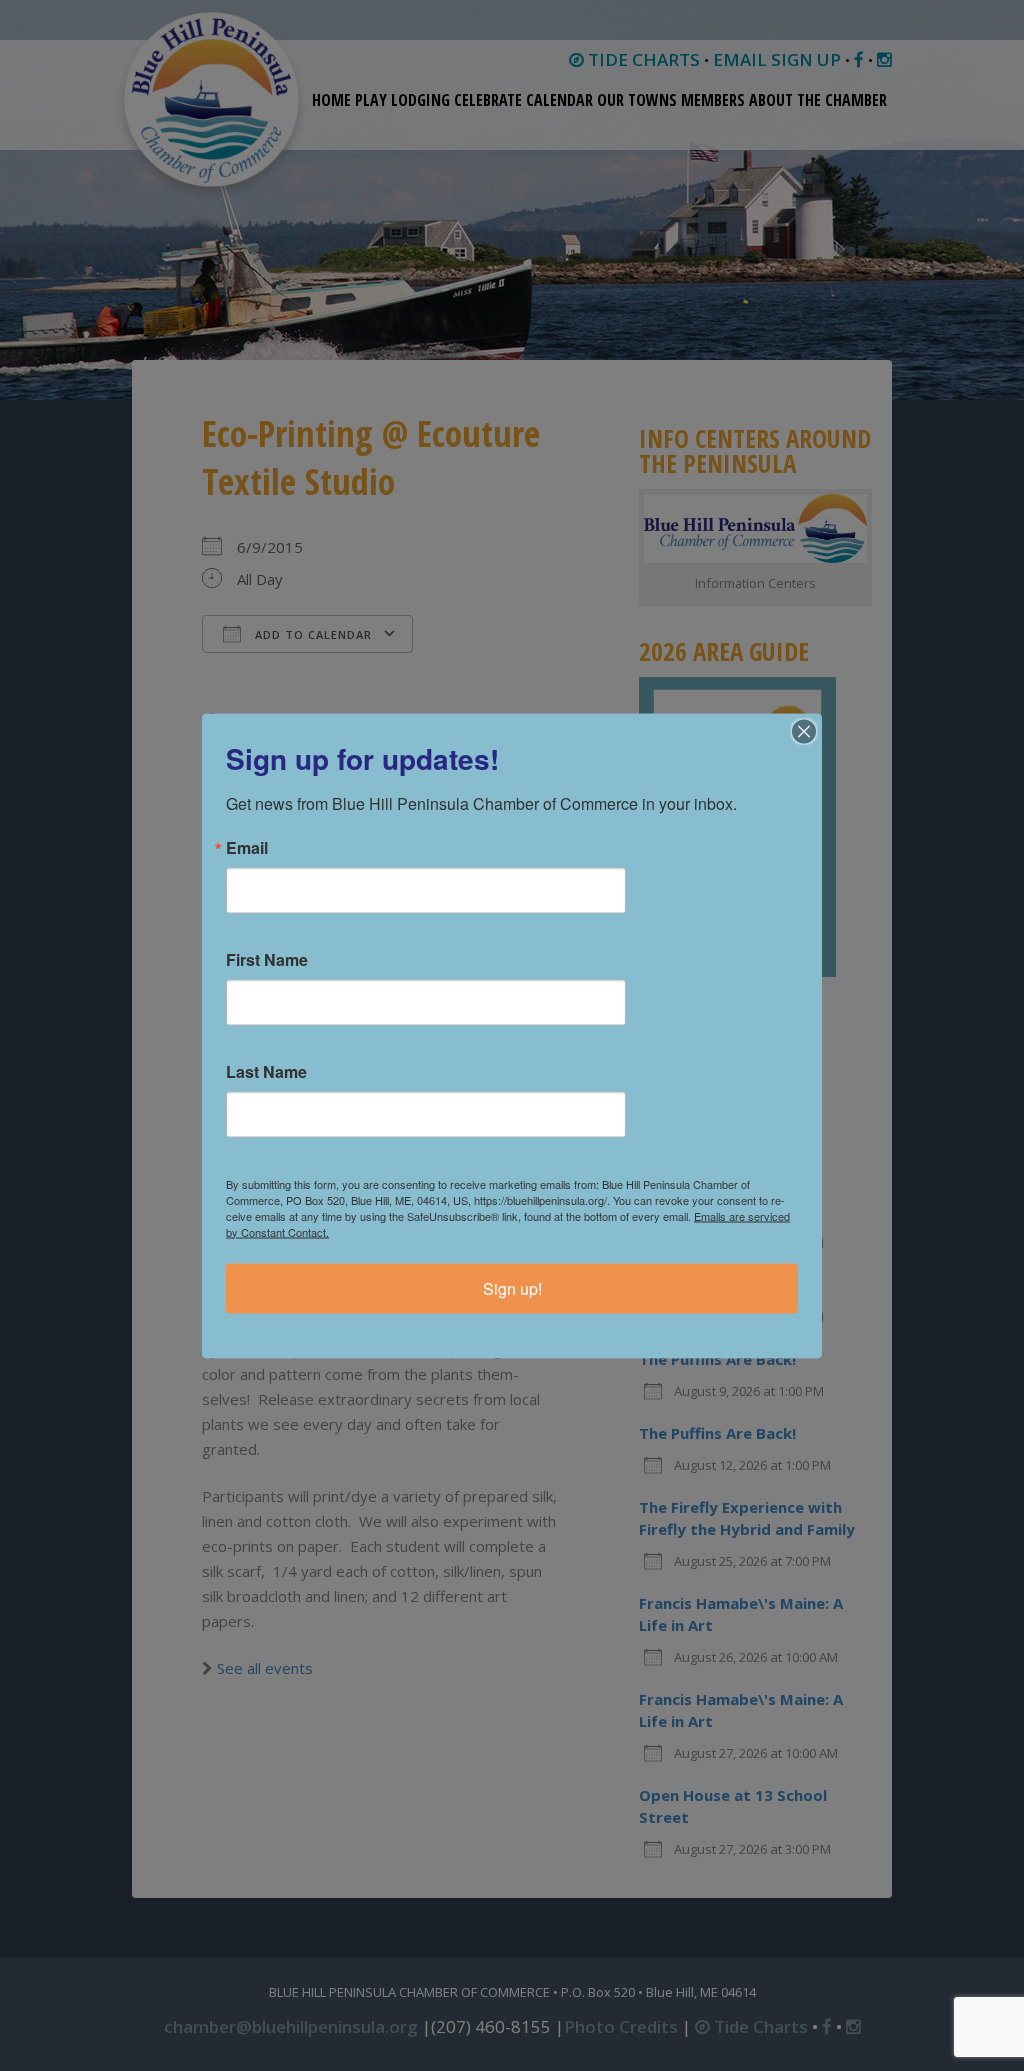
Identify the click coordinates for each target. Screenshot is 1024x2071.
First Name (267, 959)
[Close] (804, 731)
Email (247, 847)
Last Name (266, 1071)
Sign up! (512, 1287)
